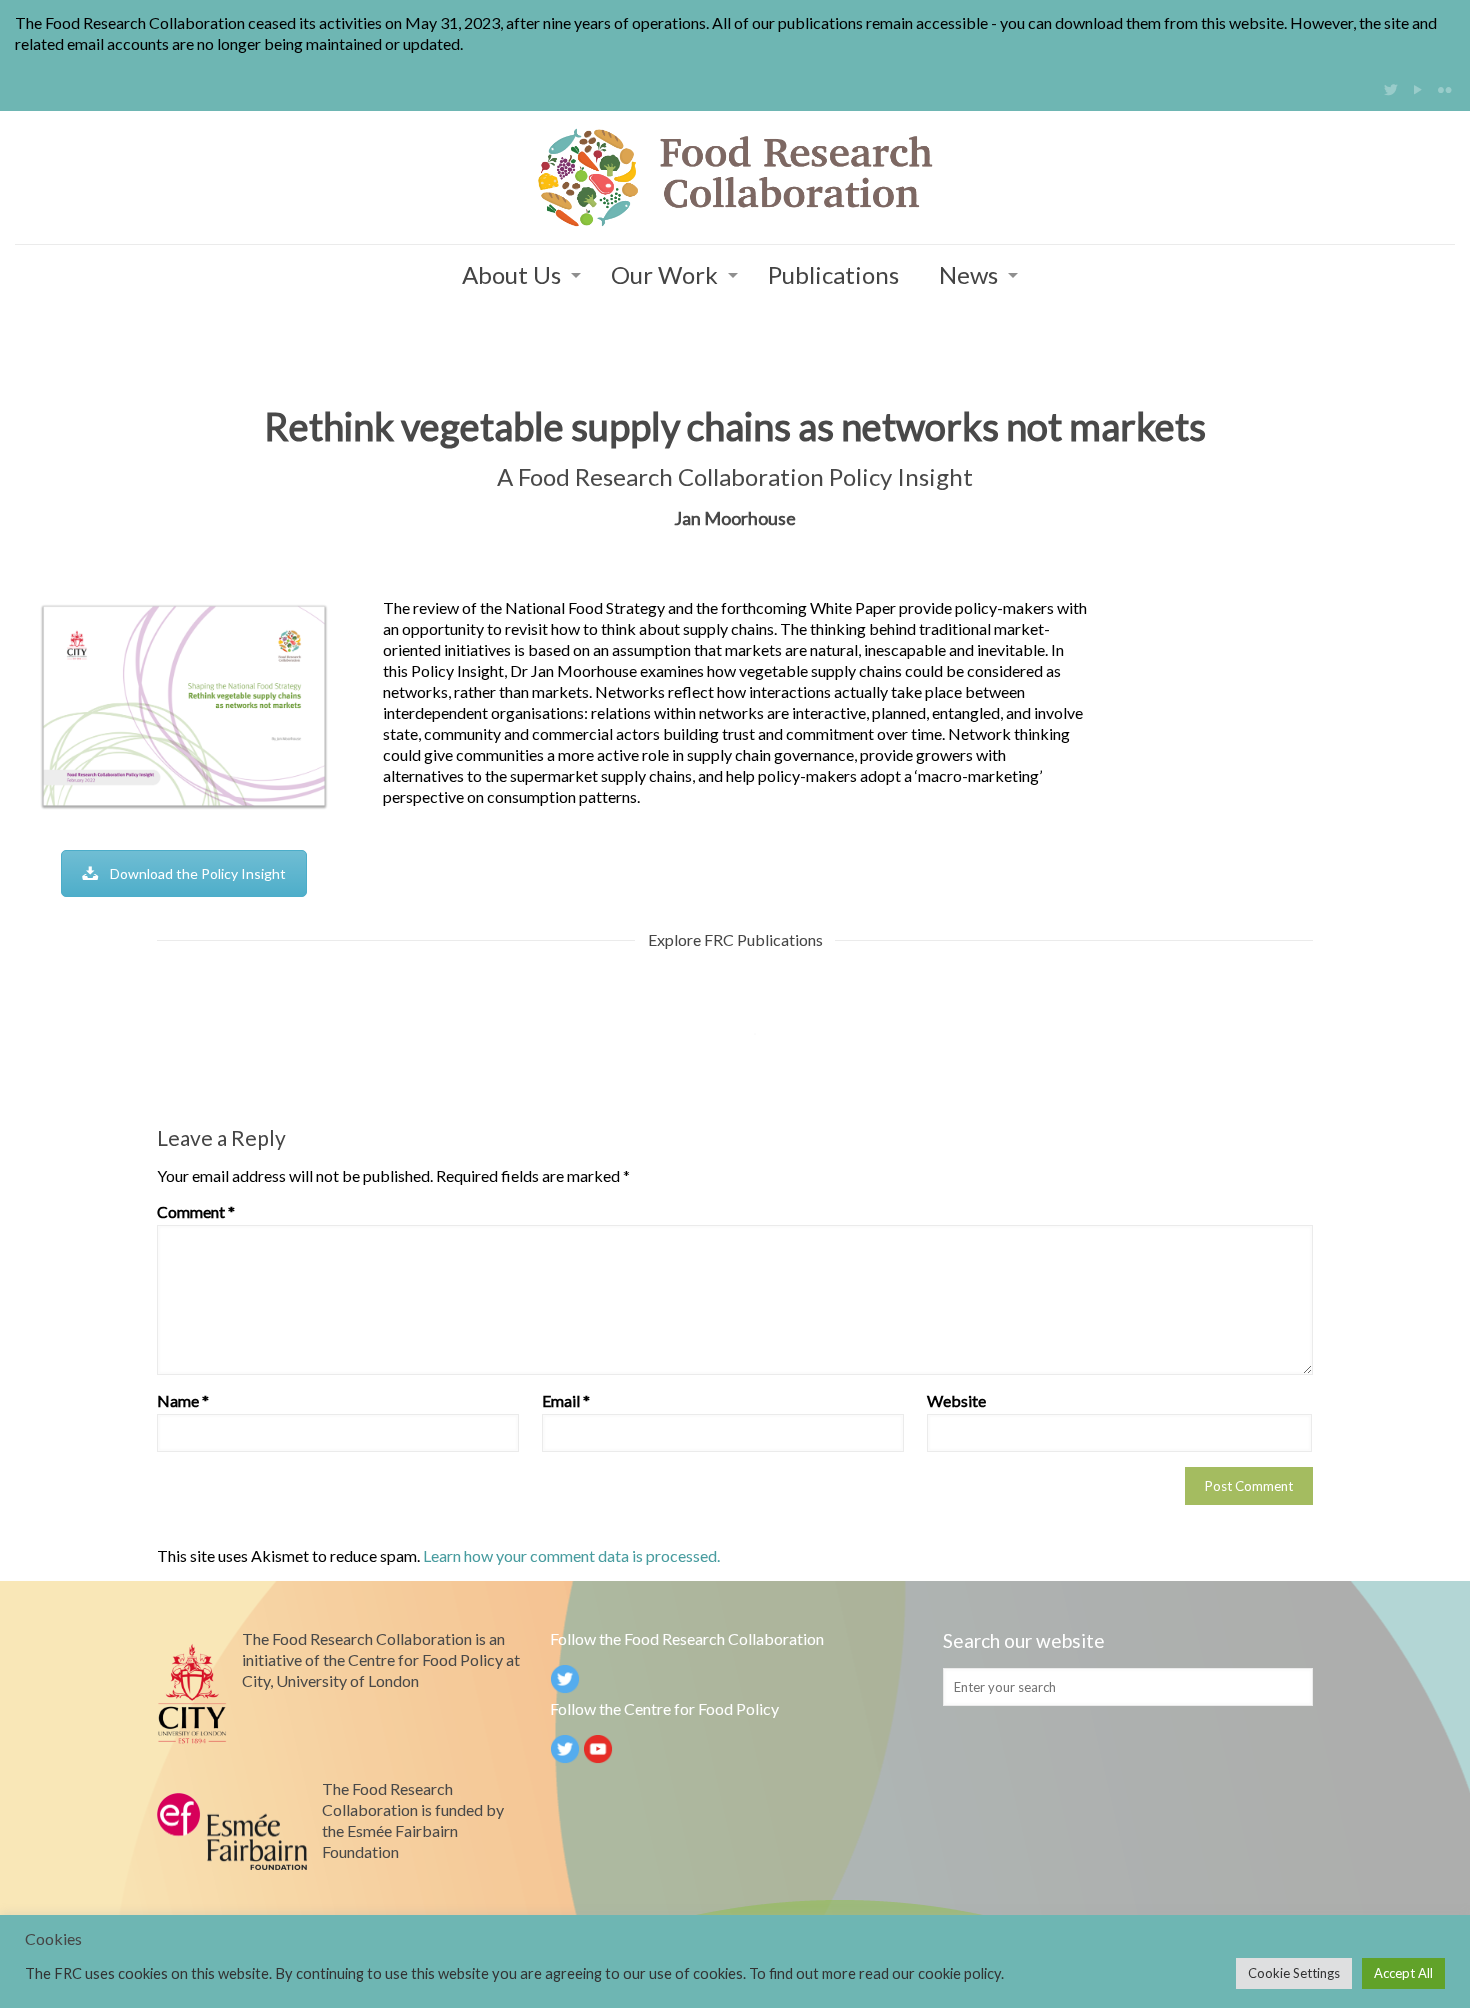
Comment (196, 1211)
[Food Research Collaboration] (735, 177)
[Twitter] (1390, 89)
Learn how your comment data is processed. (571, 1555)
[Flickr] (1444, 89)
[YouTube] (1417, 89)
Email (566, 1400)
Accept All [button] (1403, 1973)
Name (183, 1400)
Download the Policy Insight (198, 873)
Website (956, 1400)
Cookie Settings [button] (1294, 1973)
